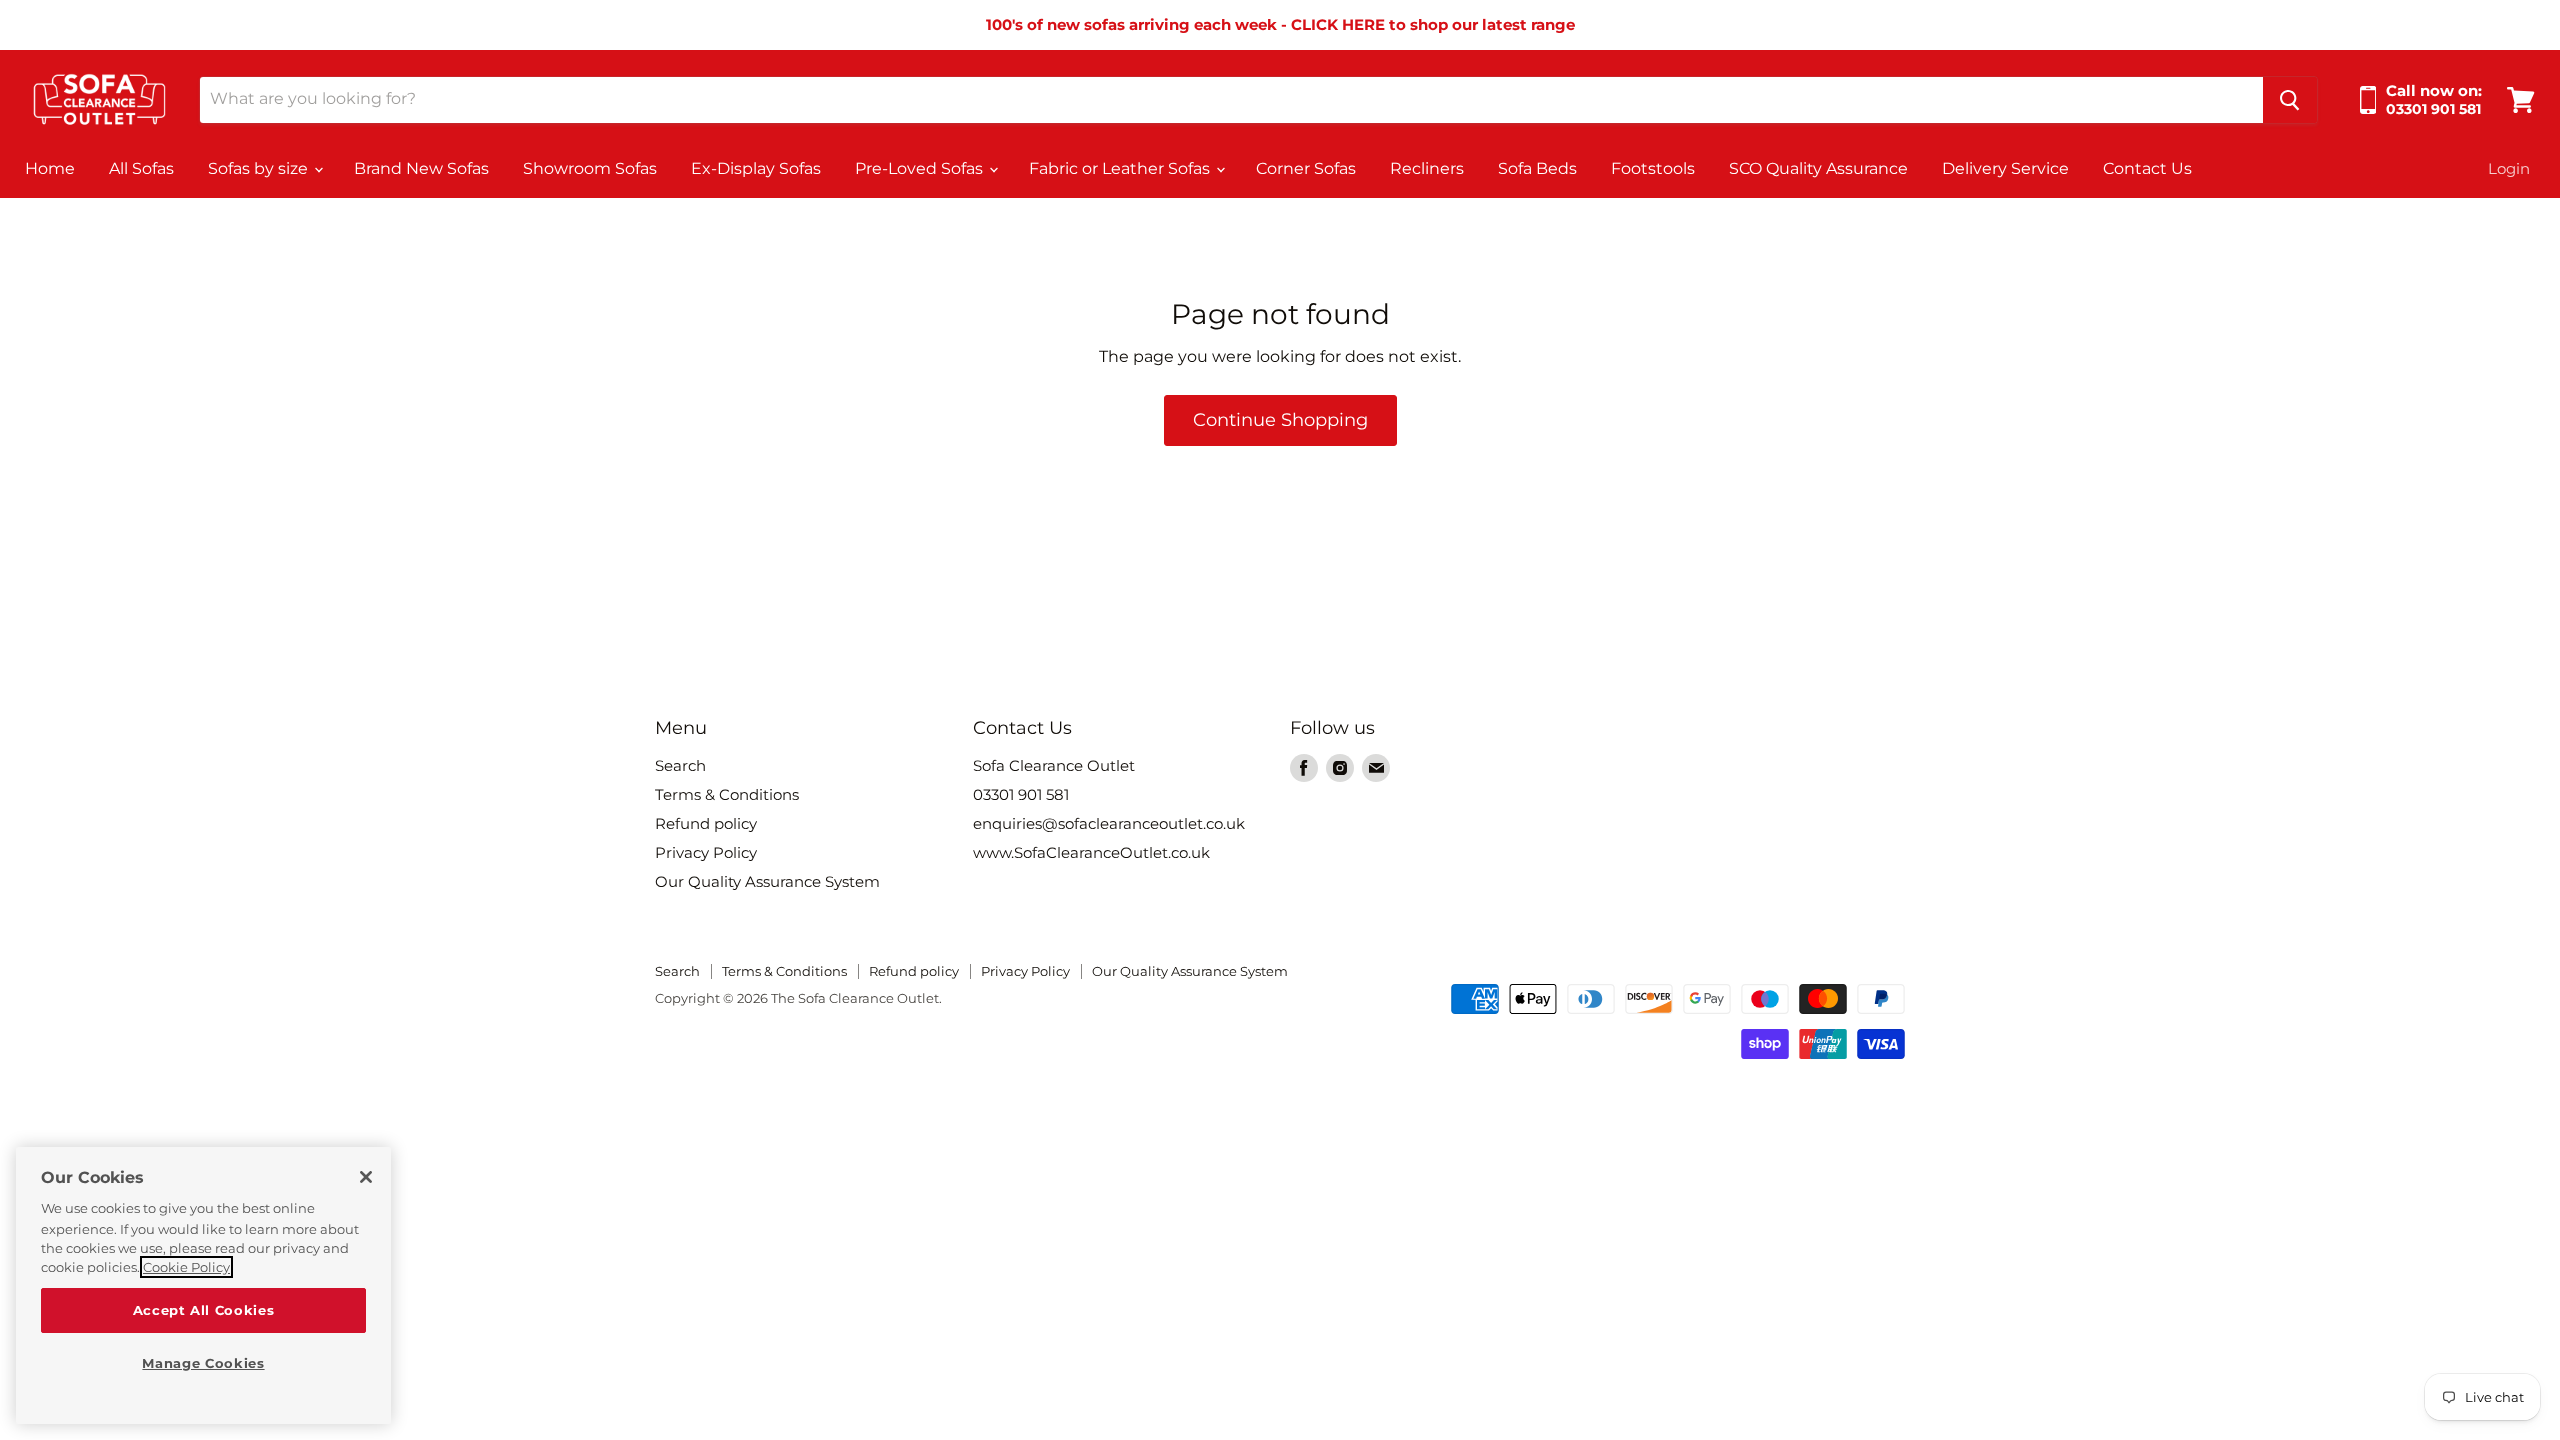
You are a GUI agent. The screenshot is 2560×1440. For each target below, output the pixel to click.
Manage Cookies (203, 1363)
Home (50, 168)
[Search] (2290, 100)
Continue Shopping (1280, 420)
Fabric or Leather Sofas (1121, 168)
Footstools (1653, 168)
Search (680, 765)
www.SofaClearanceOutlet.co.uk (1091, 852)
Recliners (1427, 168)
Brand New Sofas (421, 168)
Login (2509, 168)
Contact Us (2147, 168)
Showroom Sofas (590, 168)
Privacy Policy (706, 852)
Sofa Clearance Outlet (1054, 765)
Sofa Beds (1537, 168)
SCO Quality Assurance (1818, 168)
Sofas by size (260, 168)
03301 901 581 (1021, 794)
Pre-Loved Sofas (921, 168)
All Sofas (141, 168)
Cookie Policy (186, 1267)
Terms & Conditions (727, 794)
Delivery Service (2005, 168)
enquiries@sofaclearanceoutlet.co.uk (1109, 823)
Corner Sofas (1306, 168)
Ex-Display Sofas (756, 168)
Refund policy (706, 823)
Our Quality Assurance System (767, 881)
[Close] (366, 1177)
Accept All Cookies (204, 1310)
